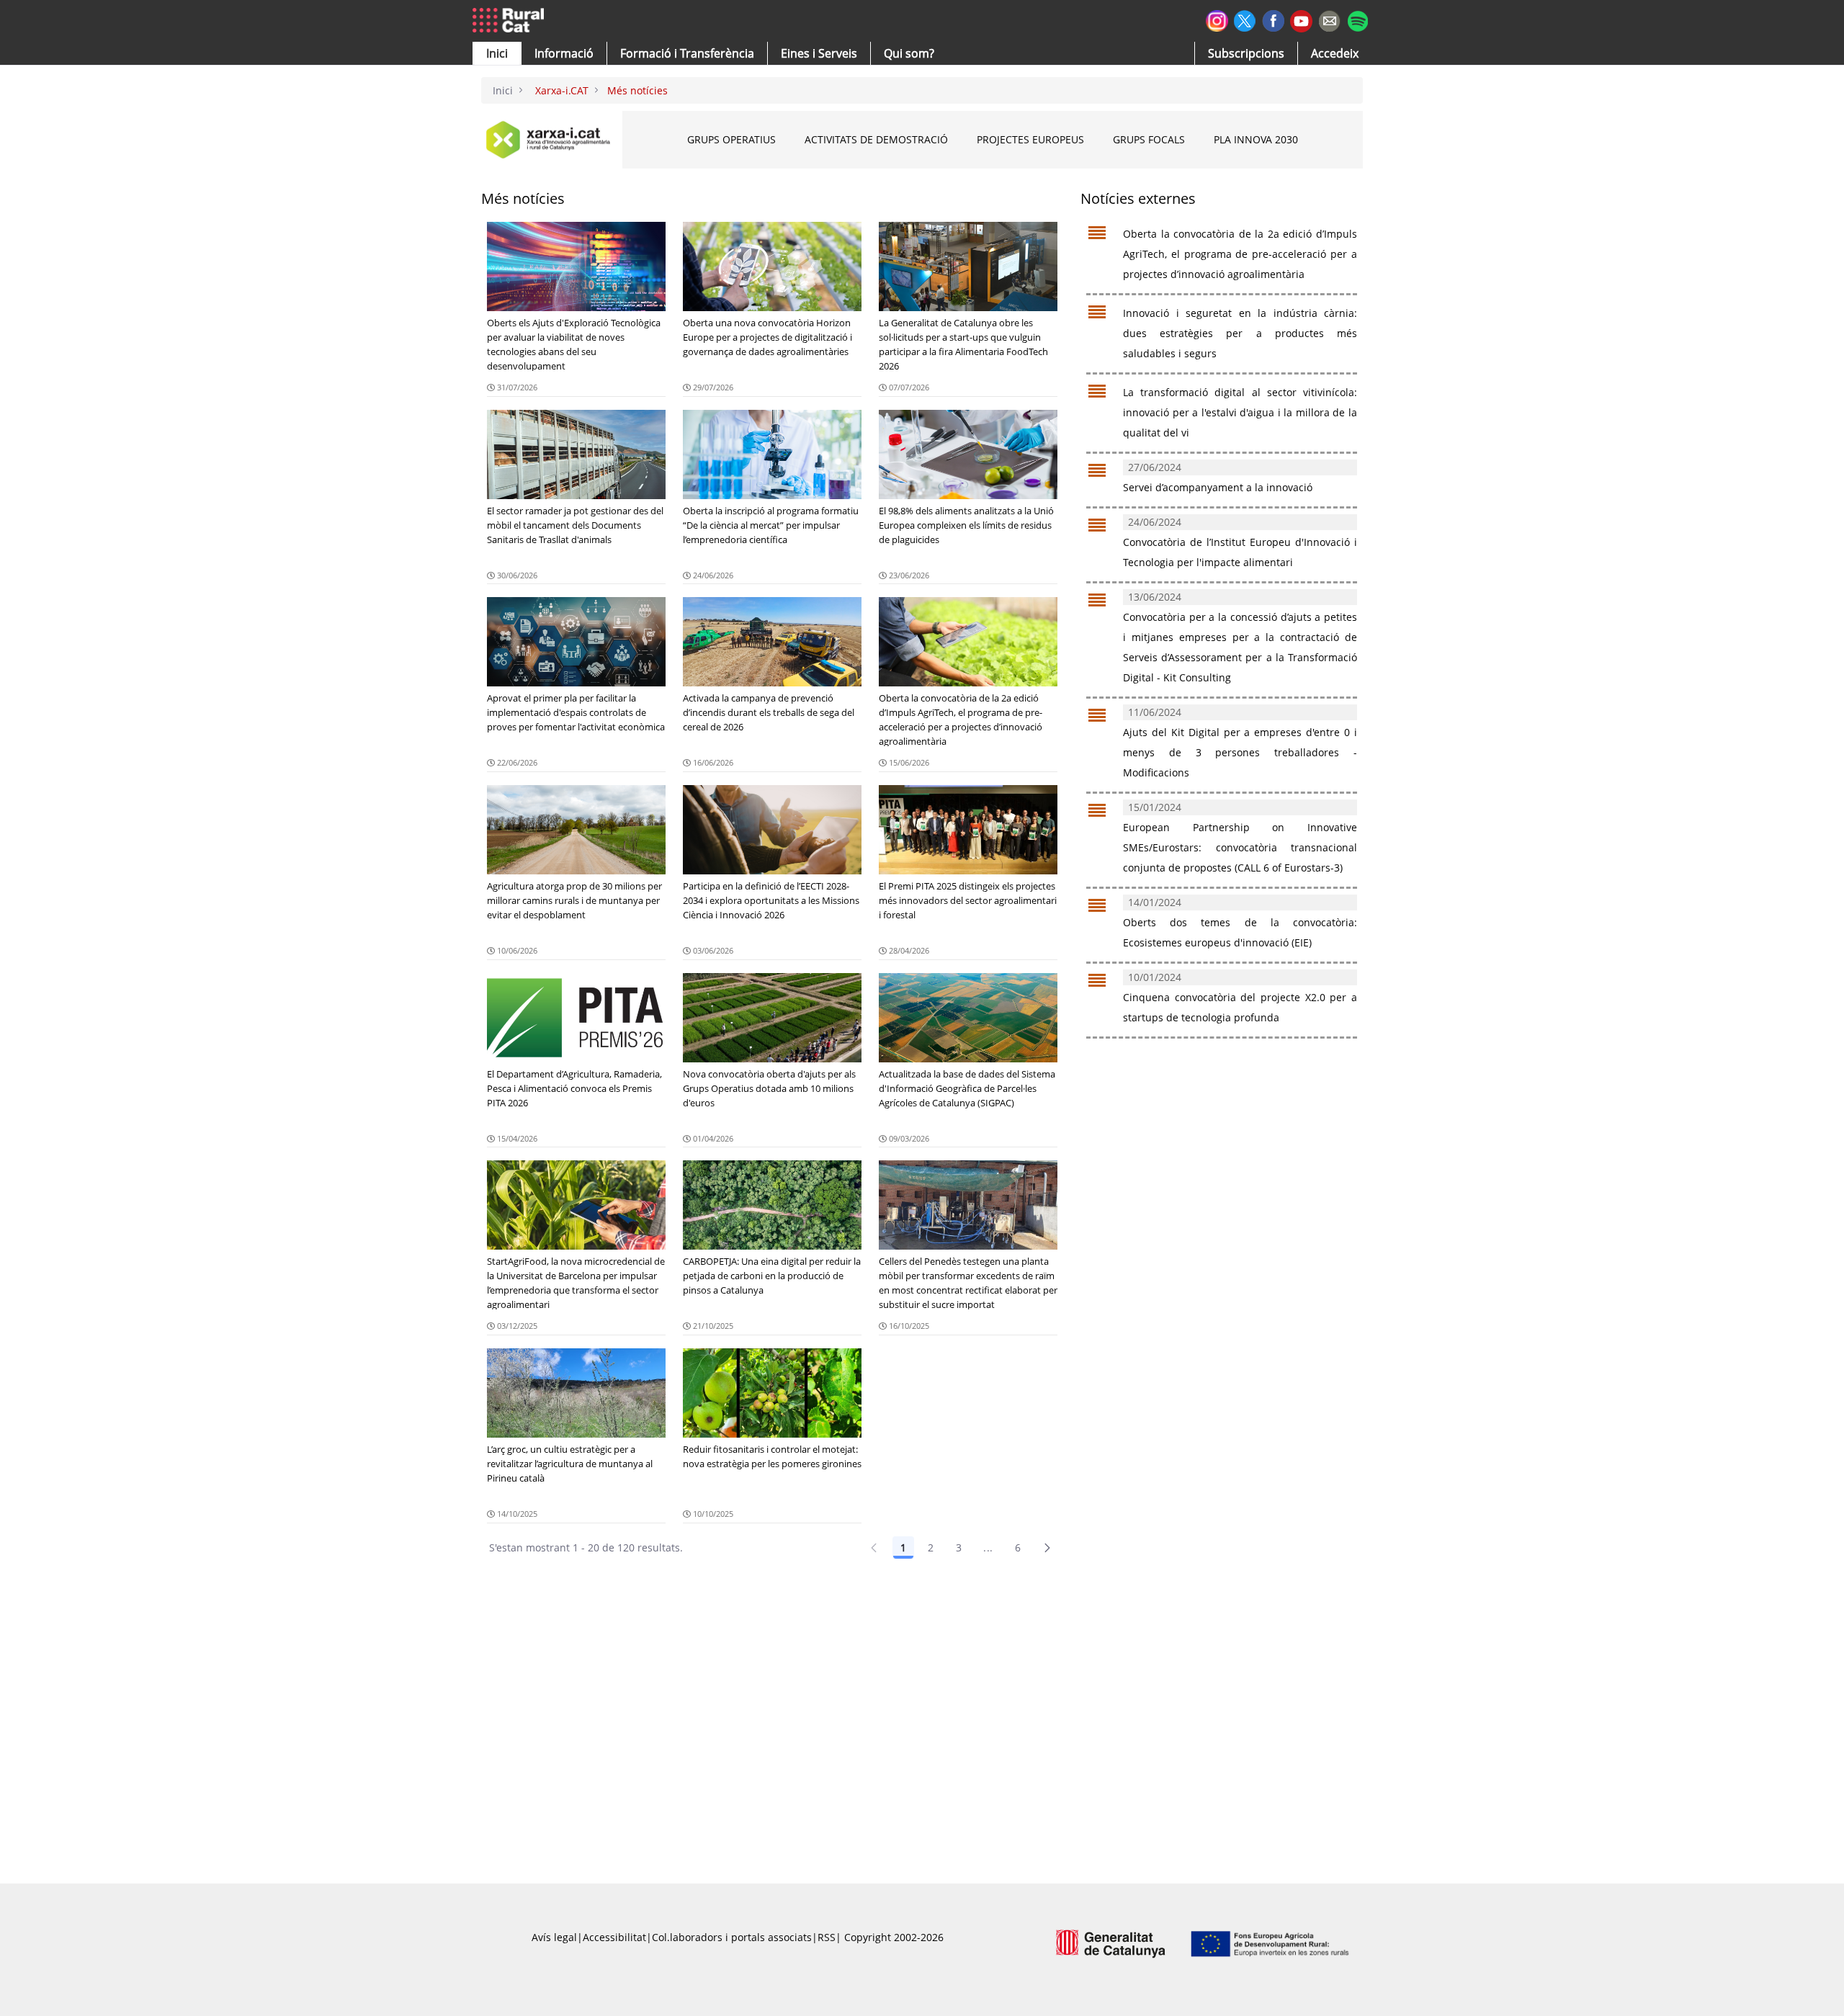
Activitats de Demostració (876, 139)
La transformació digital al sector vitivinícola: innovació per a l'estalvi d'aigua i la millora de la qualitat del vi (1240, 413)
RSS (827, 1937)
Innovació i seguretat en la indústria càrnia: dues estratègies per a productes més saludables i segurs (1240, 333)
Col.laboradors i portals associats (732, 1937)
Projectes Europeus (1030, 139)
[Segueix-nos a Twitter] (1245, 19)
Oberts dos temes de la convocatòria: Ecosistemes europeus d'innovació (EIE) (1240, 923)
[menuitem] (687, 53)
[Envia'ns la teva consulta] (1329, 19)
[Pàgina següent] (1047, 1548)
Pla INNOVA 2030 (1256, 139)
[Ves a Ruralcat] (511, 21)
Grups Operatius (731, 139)
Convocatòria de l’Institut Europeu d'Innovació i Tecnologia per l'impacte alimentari (1240, 542)
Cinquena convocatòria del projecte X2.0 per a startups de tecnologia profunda (1240, 998)
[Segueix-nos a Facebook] (1273, 19)
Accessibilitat (614, 1937)
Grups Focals (1149, 139)
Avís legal (554, 1937)
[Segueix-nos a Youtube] (1301, 20)
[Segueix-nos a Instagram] (1217, 19)
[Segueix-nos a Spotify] (1357, 19)
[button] (497, 53)
